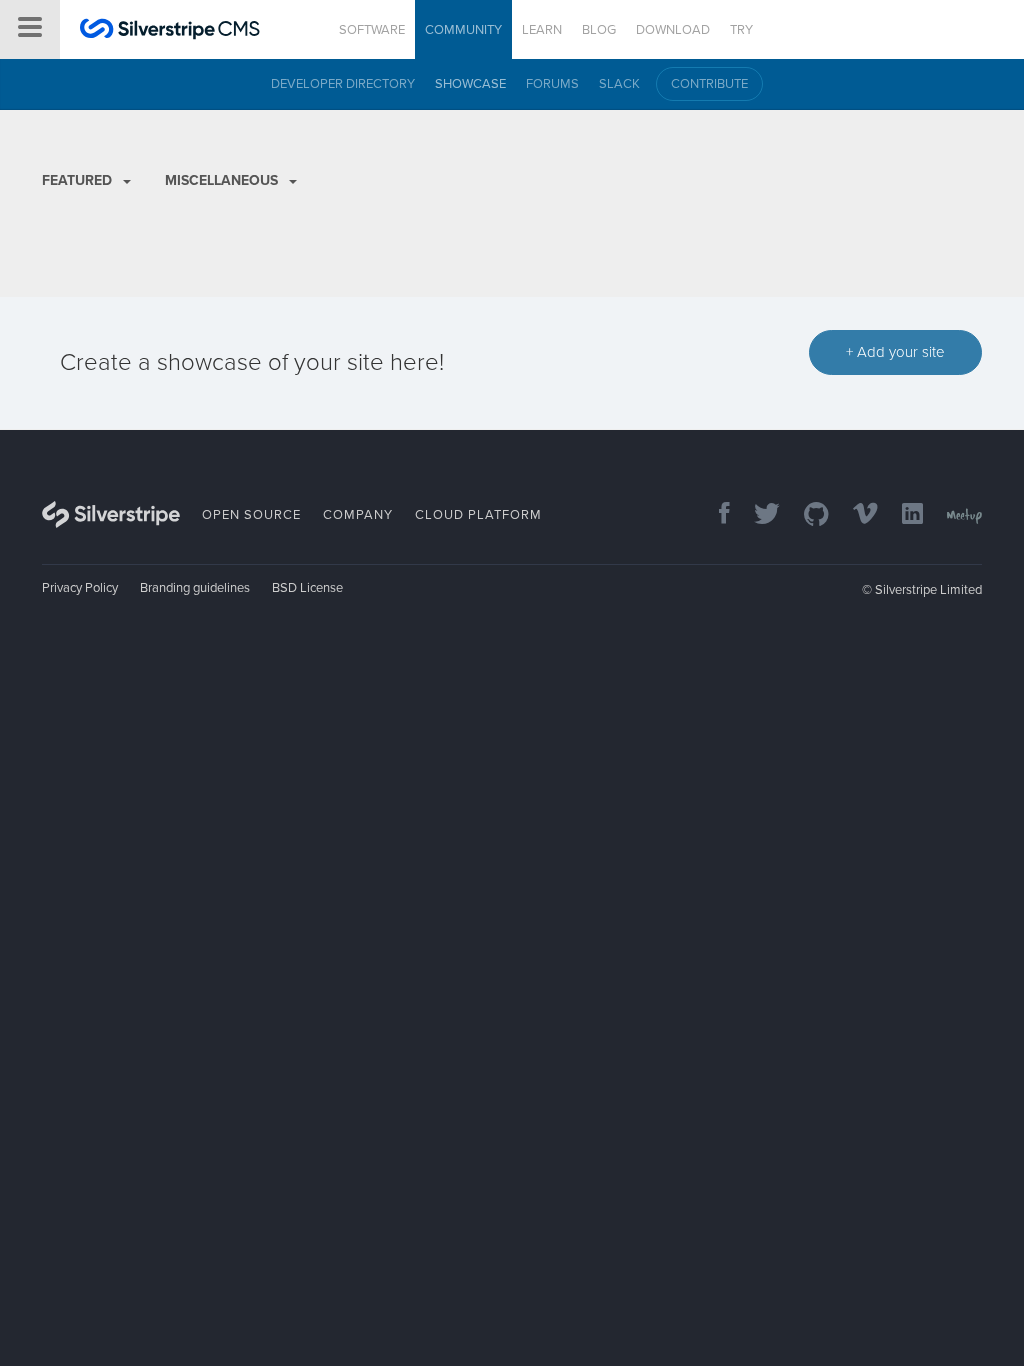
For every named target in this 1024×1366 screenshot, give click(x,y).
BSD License (307, 588)
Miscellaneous (223, 180)
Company (358, 515)
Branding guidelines (195, 588)
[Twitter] (757, 515)
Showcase (470, 84)
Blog (599, 30)
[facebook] (714, 515)
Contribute (709, 84)
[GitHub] (806, 515)
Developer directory (343, 84)
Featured (79, 180)
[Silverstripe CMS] (170, 31)
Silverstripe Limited (928, 590)
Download (673, 30)
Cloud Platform (478, 515)
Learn (542, 30)
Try (741, 30)
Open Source (251, 515)
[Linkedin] (902, 515)
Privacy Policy (80, 588)
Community (463, 30)
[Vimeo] (855, 515)
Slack (619, 84)
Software (372, 30)
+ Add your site (895, 352)
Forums (552, 84)
